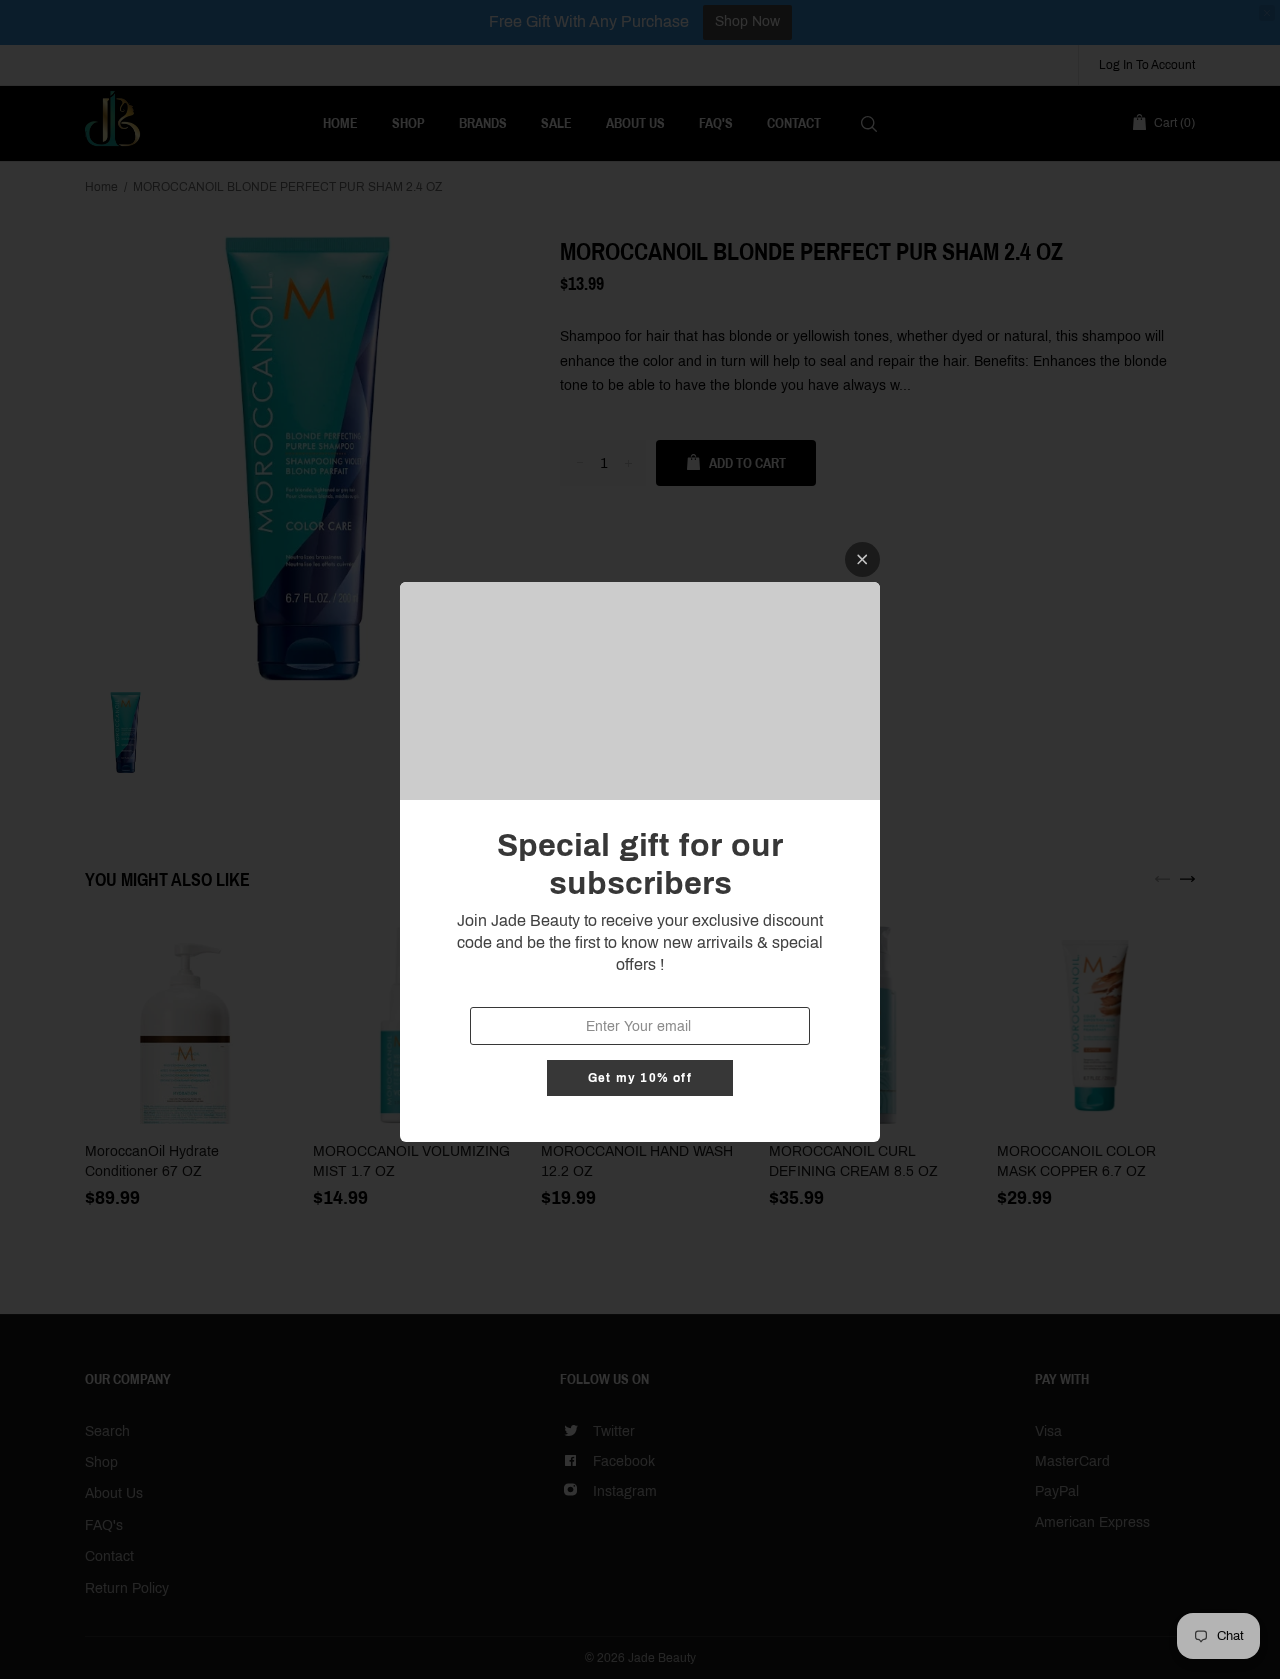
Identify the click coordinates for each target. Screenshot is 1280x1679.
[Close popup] (862, 559)
